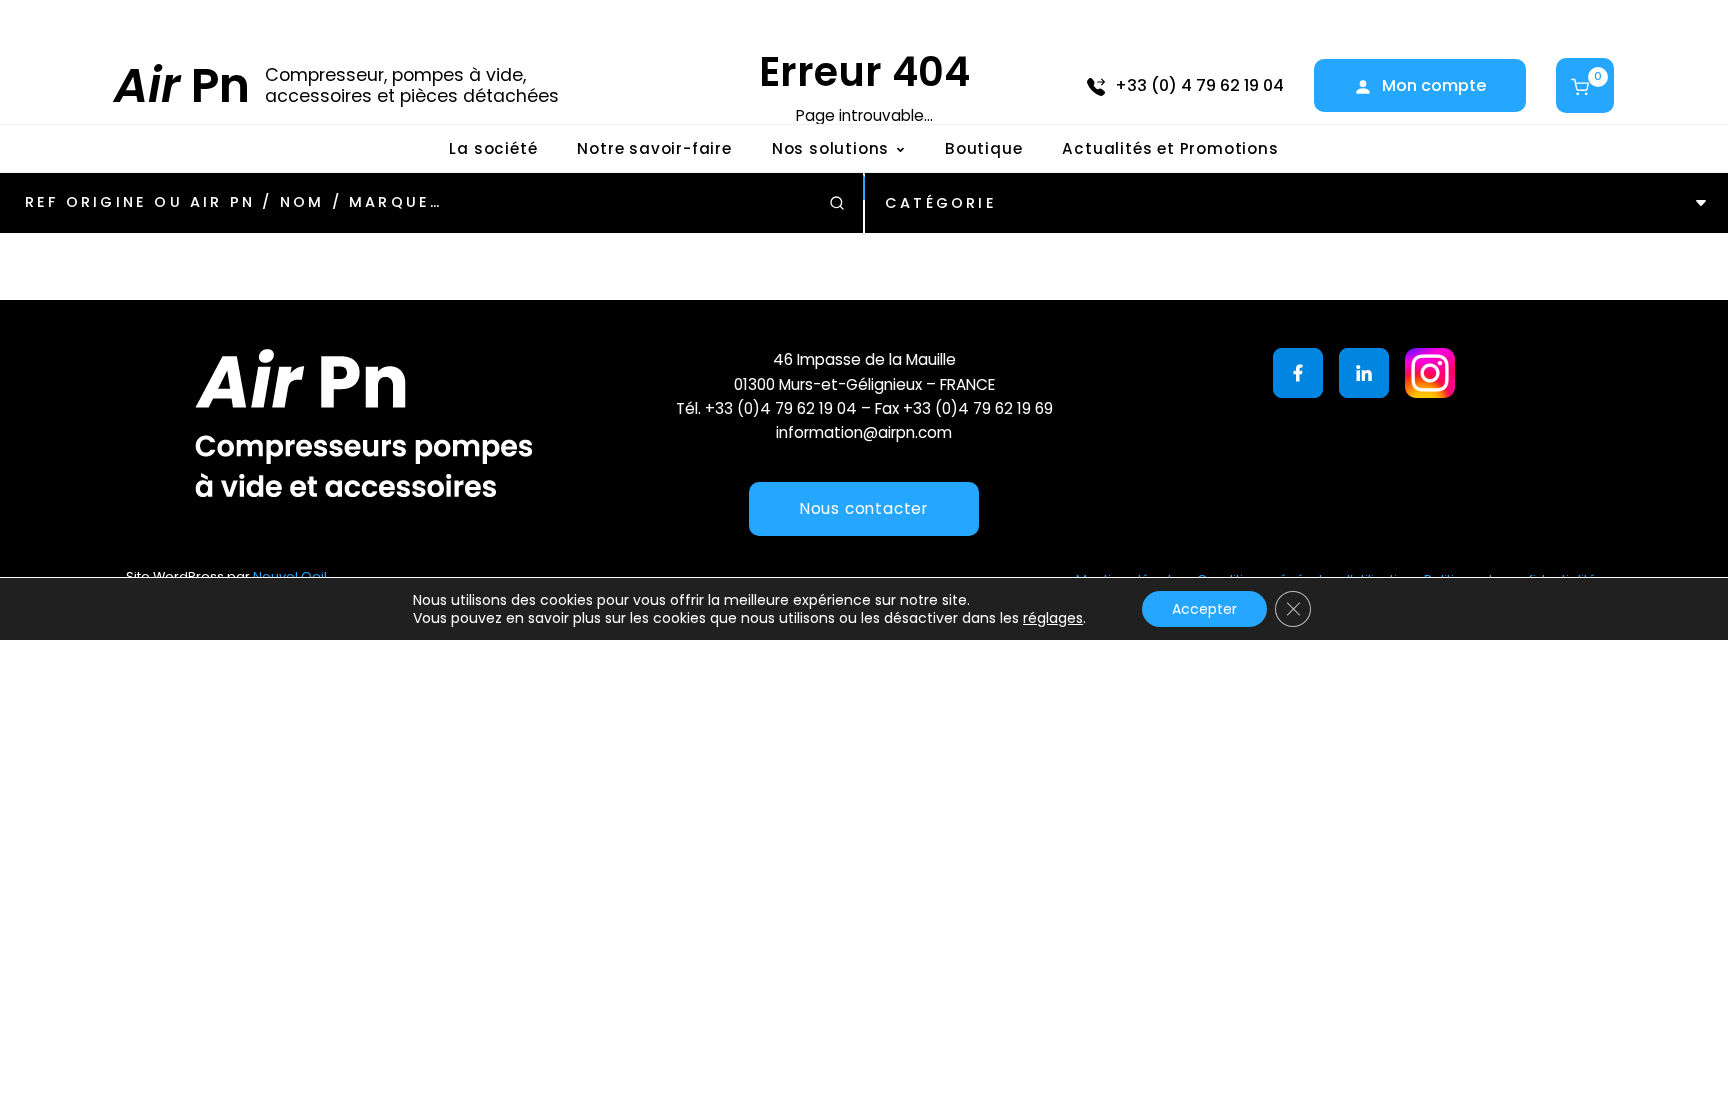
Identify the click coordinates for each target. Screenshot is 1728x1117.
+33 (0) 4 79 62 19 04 (1199, 85)
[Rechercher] (837, 203)
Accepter (1204, 609)
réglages (1053, 618)
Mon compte (1434, 85)
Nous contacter (864, 508)
